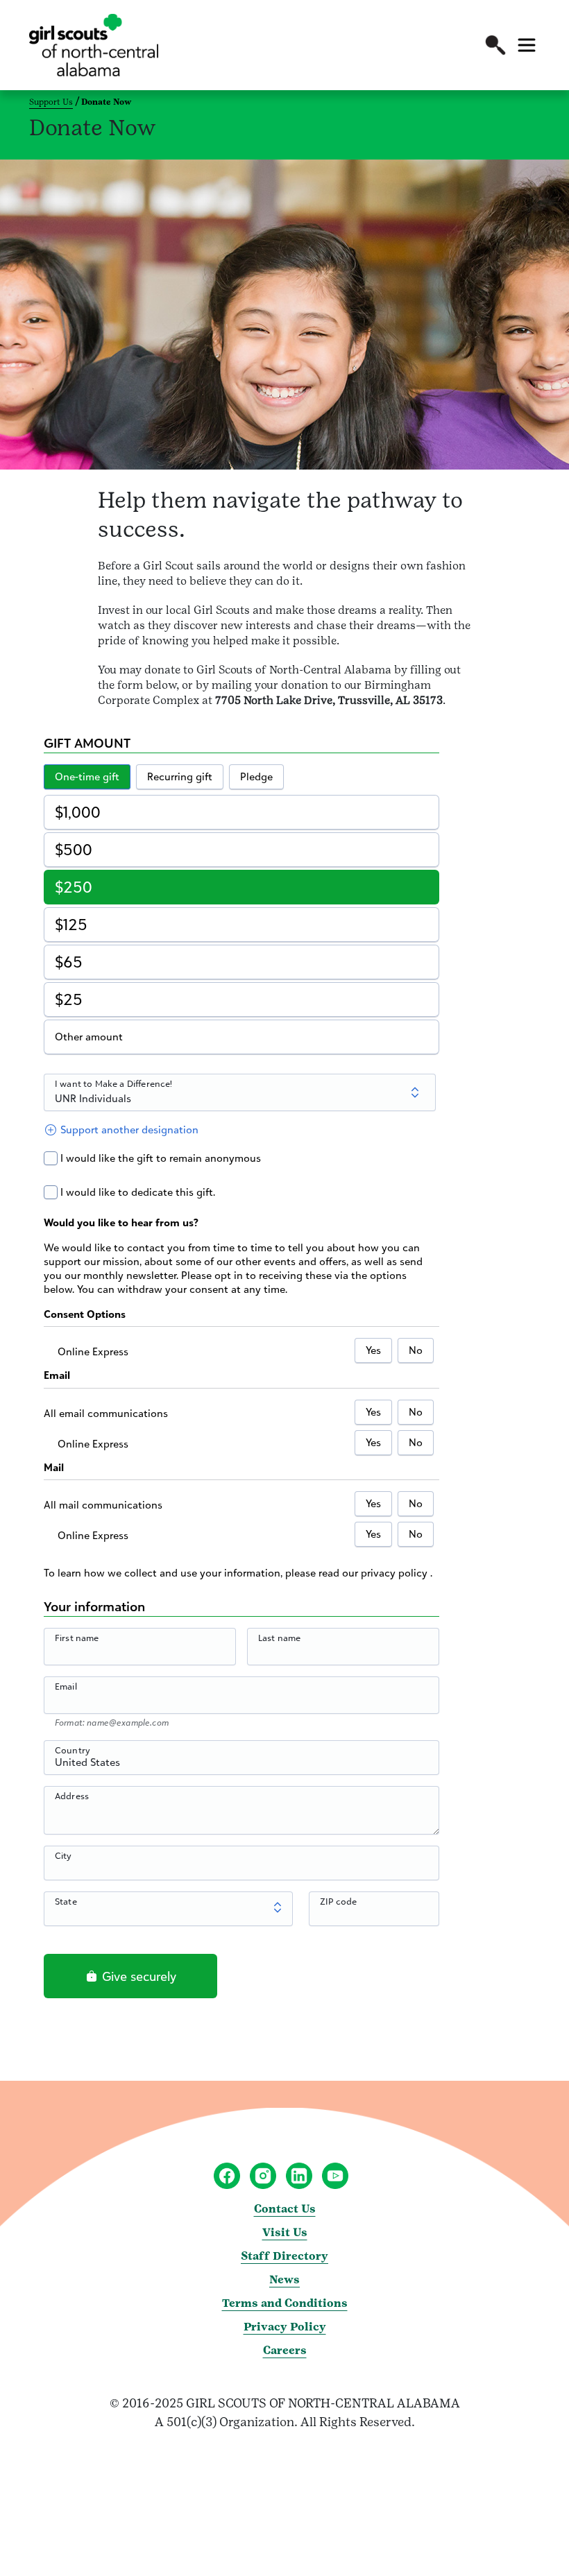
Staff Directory (284, 2256)
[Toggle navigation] (527, 45)
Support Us (51, 102)
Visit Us (285, 2232)
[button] (495, 45)
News (284, 2279)
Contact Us (285, 2209)
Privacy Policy (285, 2327)
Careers (285, 2350)
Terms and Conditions (285, 2303)
